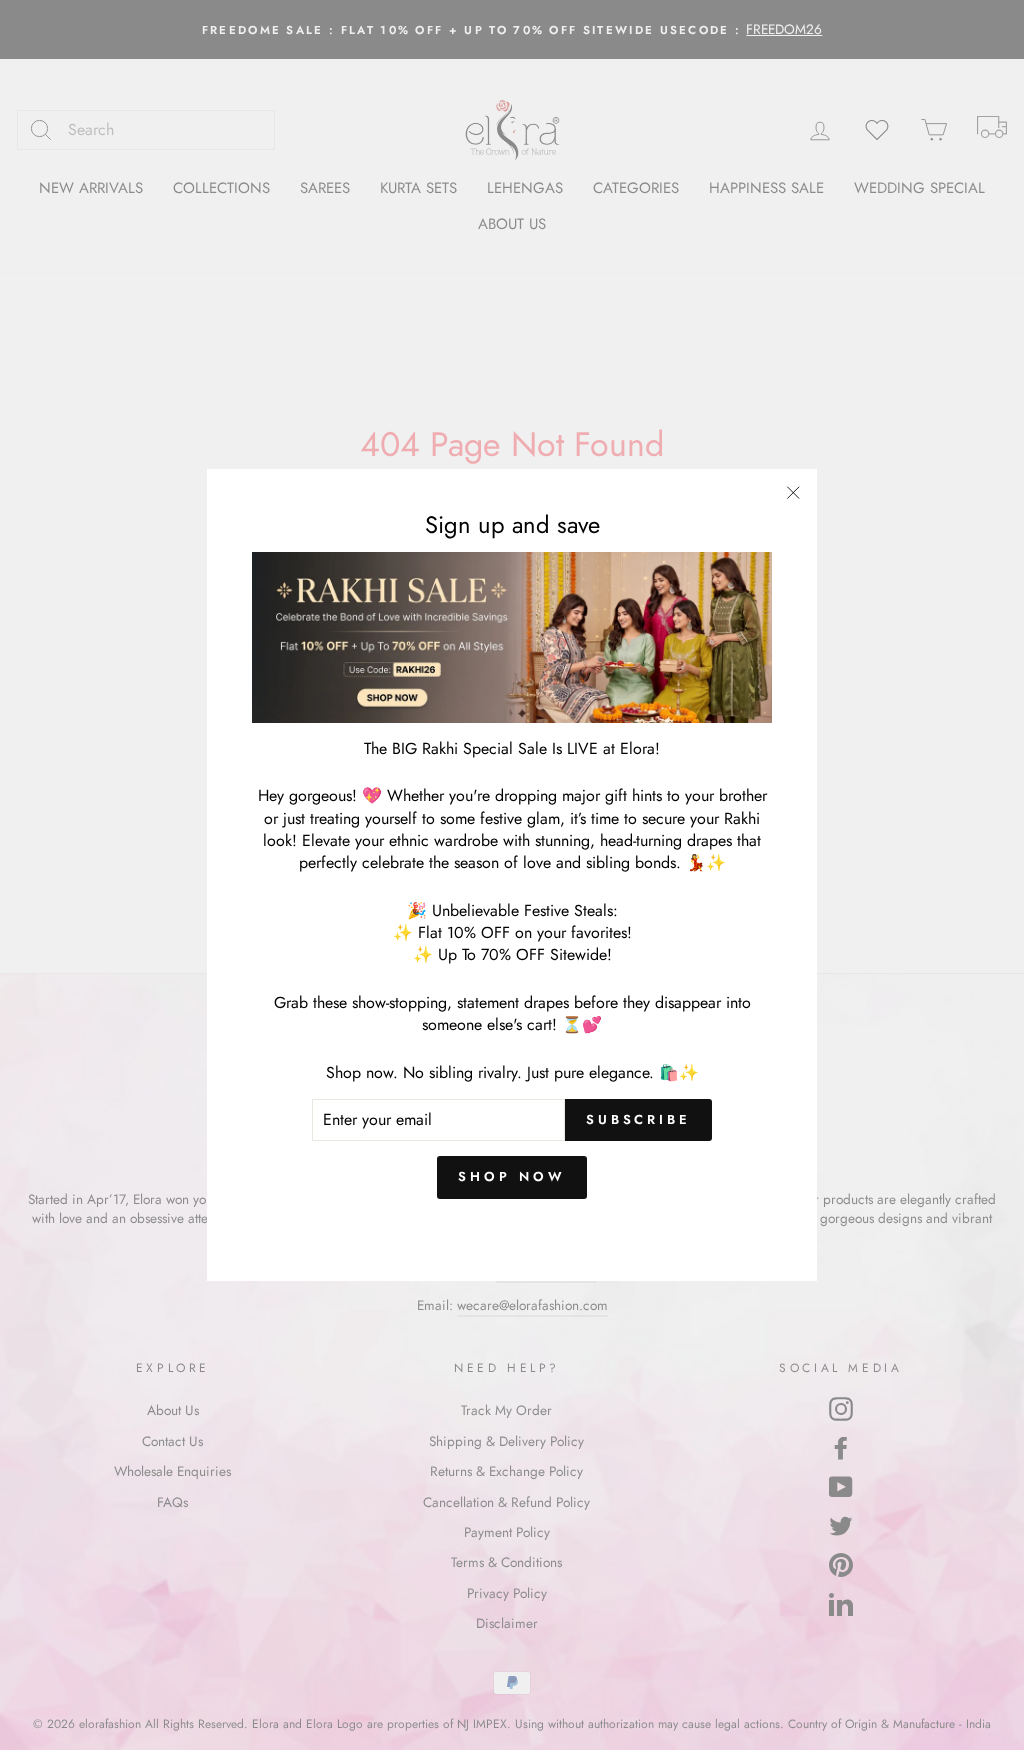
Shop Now (511, 1176)
